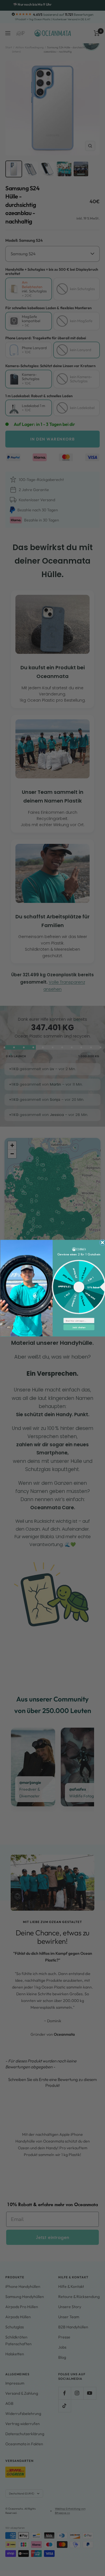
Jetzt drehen (79, 1327)
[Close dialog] (102, 1242)
